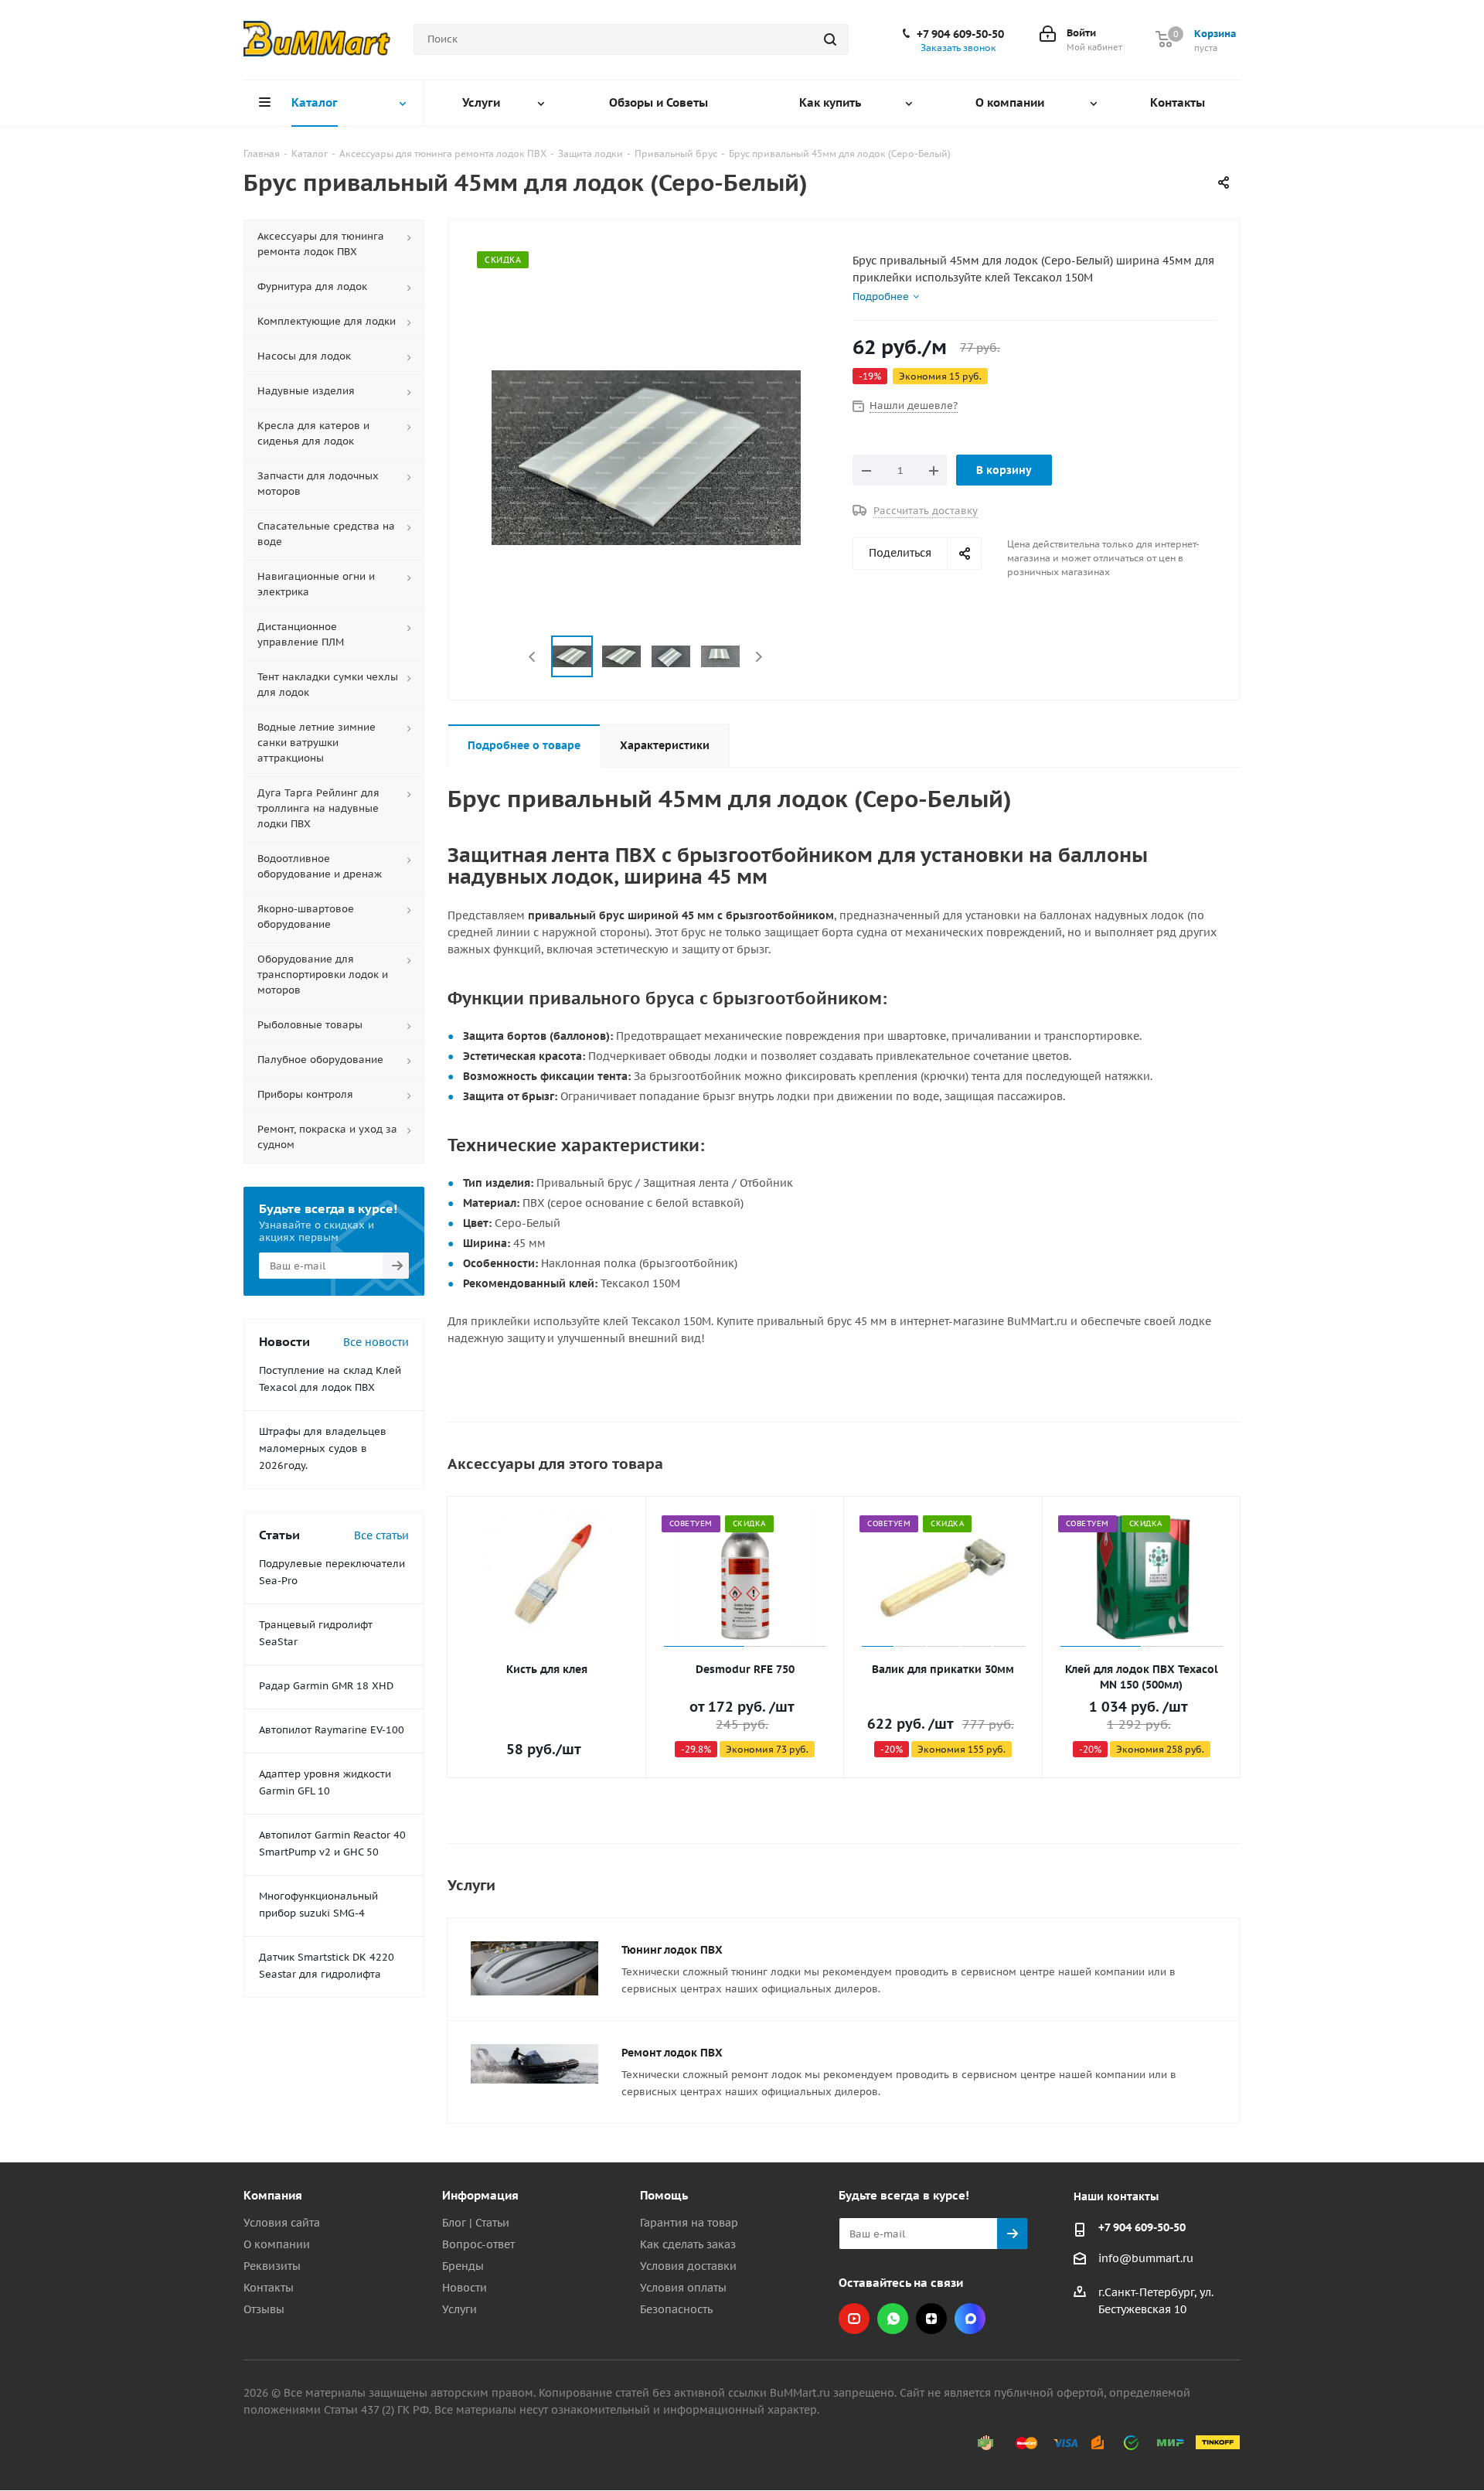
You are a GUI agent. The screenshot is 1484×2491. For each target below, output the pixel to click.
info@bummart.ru (1146, 2258)
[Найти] (830, 39)
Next (759, 657)
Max (970, 2319)
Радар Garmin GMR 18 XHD (326, 1686)
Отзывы (264, 2309)
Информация (480, 2195)
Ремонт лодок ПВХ (672, 2053)
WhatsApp (893, 2319)
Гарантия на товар (689, 2223)
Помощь (664, 2195)
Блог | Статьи (476, 2223)
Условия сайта (282, 2223)
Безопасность (676, 2309)
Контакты (269, 2288)
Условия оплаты (683, 2288)
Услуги (459, 2309)
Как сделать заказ (688, 2244)
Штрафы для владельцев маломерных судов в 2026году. (323, 1448)
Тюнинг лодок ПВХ (672, 1950)
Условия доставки (688, 2266)
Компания (273, 2195)
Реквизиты (272, 2266)
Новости (465, 2288)
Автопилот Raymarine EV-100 (332, 1730)
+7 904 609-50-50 (960, 34)
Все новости (376, 1342)
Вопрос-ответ (478, 2244)
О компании (277, 2244)
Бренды (463, 2266)
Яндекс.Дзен (931, 2319)
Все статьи (381, 1535)
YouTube (854, 2319)
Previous (533, 657)
